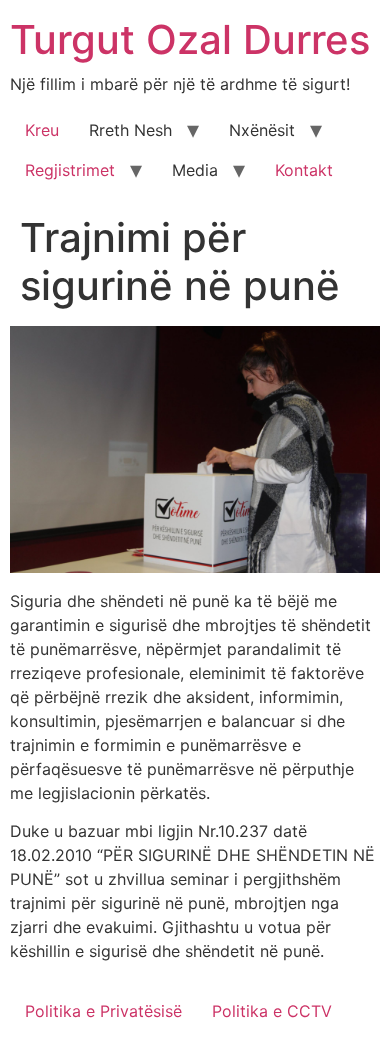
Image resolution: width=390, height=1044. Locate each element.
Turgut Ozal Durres (190, 39)
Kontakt (304, 170)
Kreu (42, 130)
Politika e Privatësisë (103, 1011)
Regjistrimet (70, 170)
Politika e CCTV (272, 1011)
